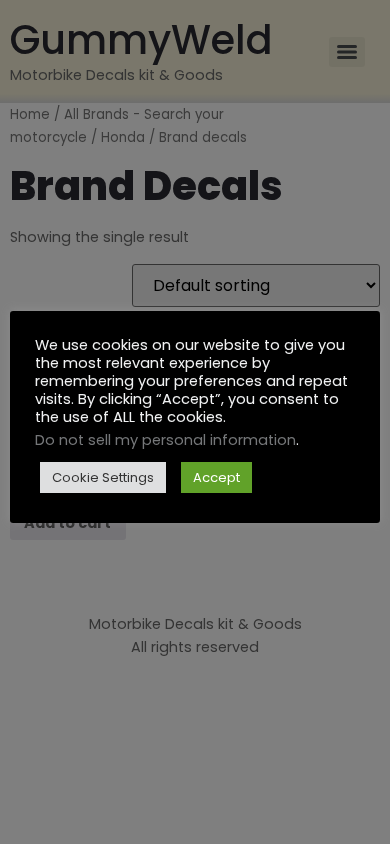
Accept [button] (216, 477)
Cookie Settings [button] (103, 477)
